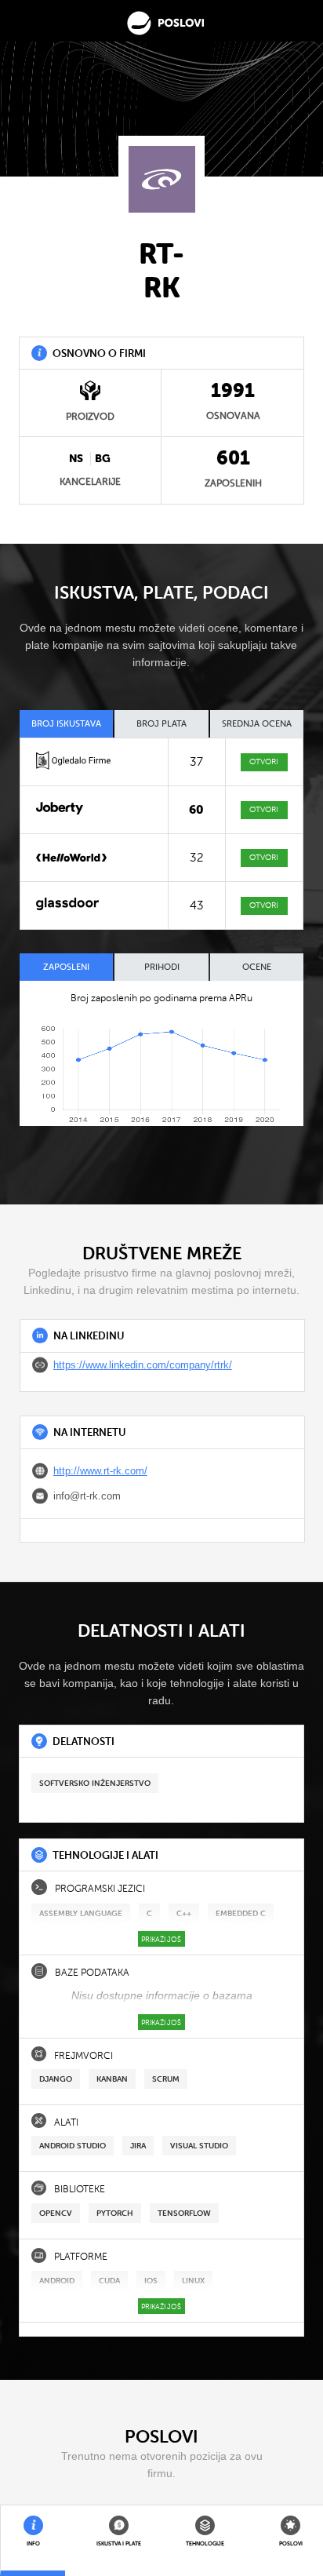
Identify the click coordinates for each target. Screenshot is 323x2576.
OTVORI (264, 762)
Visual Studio (199, 2146)
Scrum (166, 2079)
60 (196, 810)
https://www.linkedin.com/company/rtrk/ (143, 1365)
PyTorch (115, 2213)
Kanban (112, 2079)
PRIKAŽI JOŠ (161, 1940)
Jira (138, 2146)
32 (197, 858)
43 (197, 905)
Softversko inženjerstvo (95, 1783)
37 (196, 762)
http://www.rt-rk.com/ (100, 1471)
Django (56, 2079)
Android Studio (73, 2146)
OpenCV (56, 2213)
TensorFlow (184, 2213)
